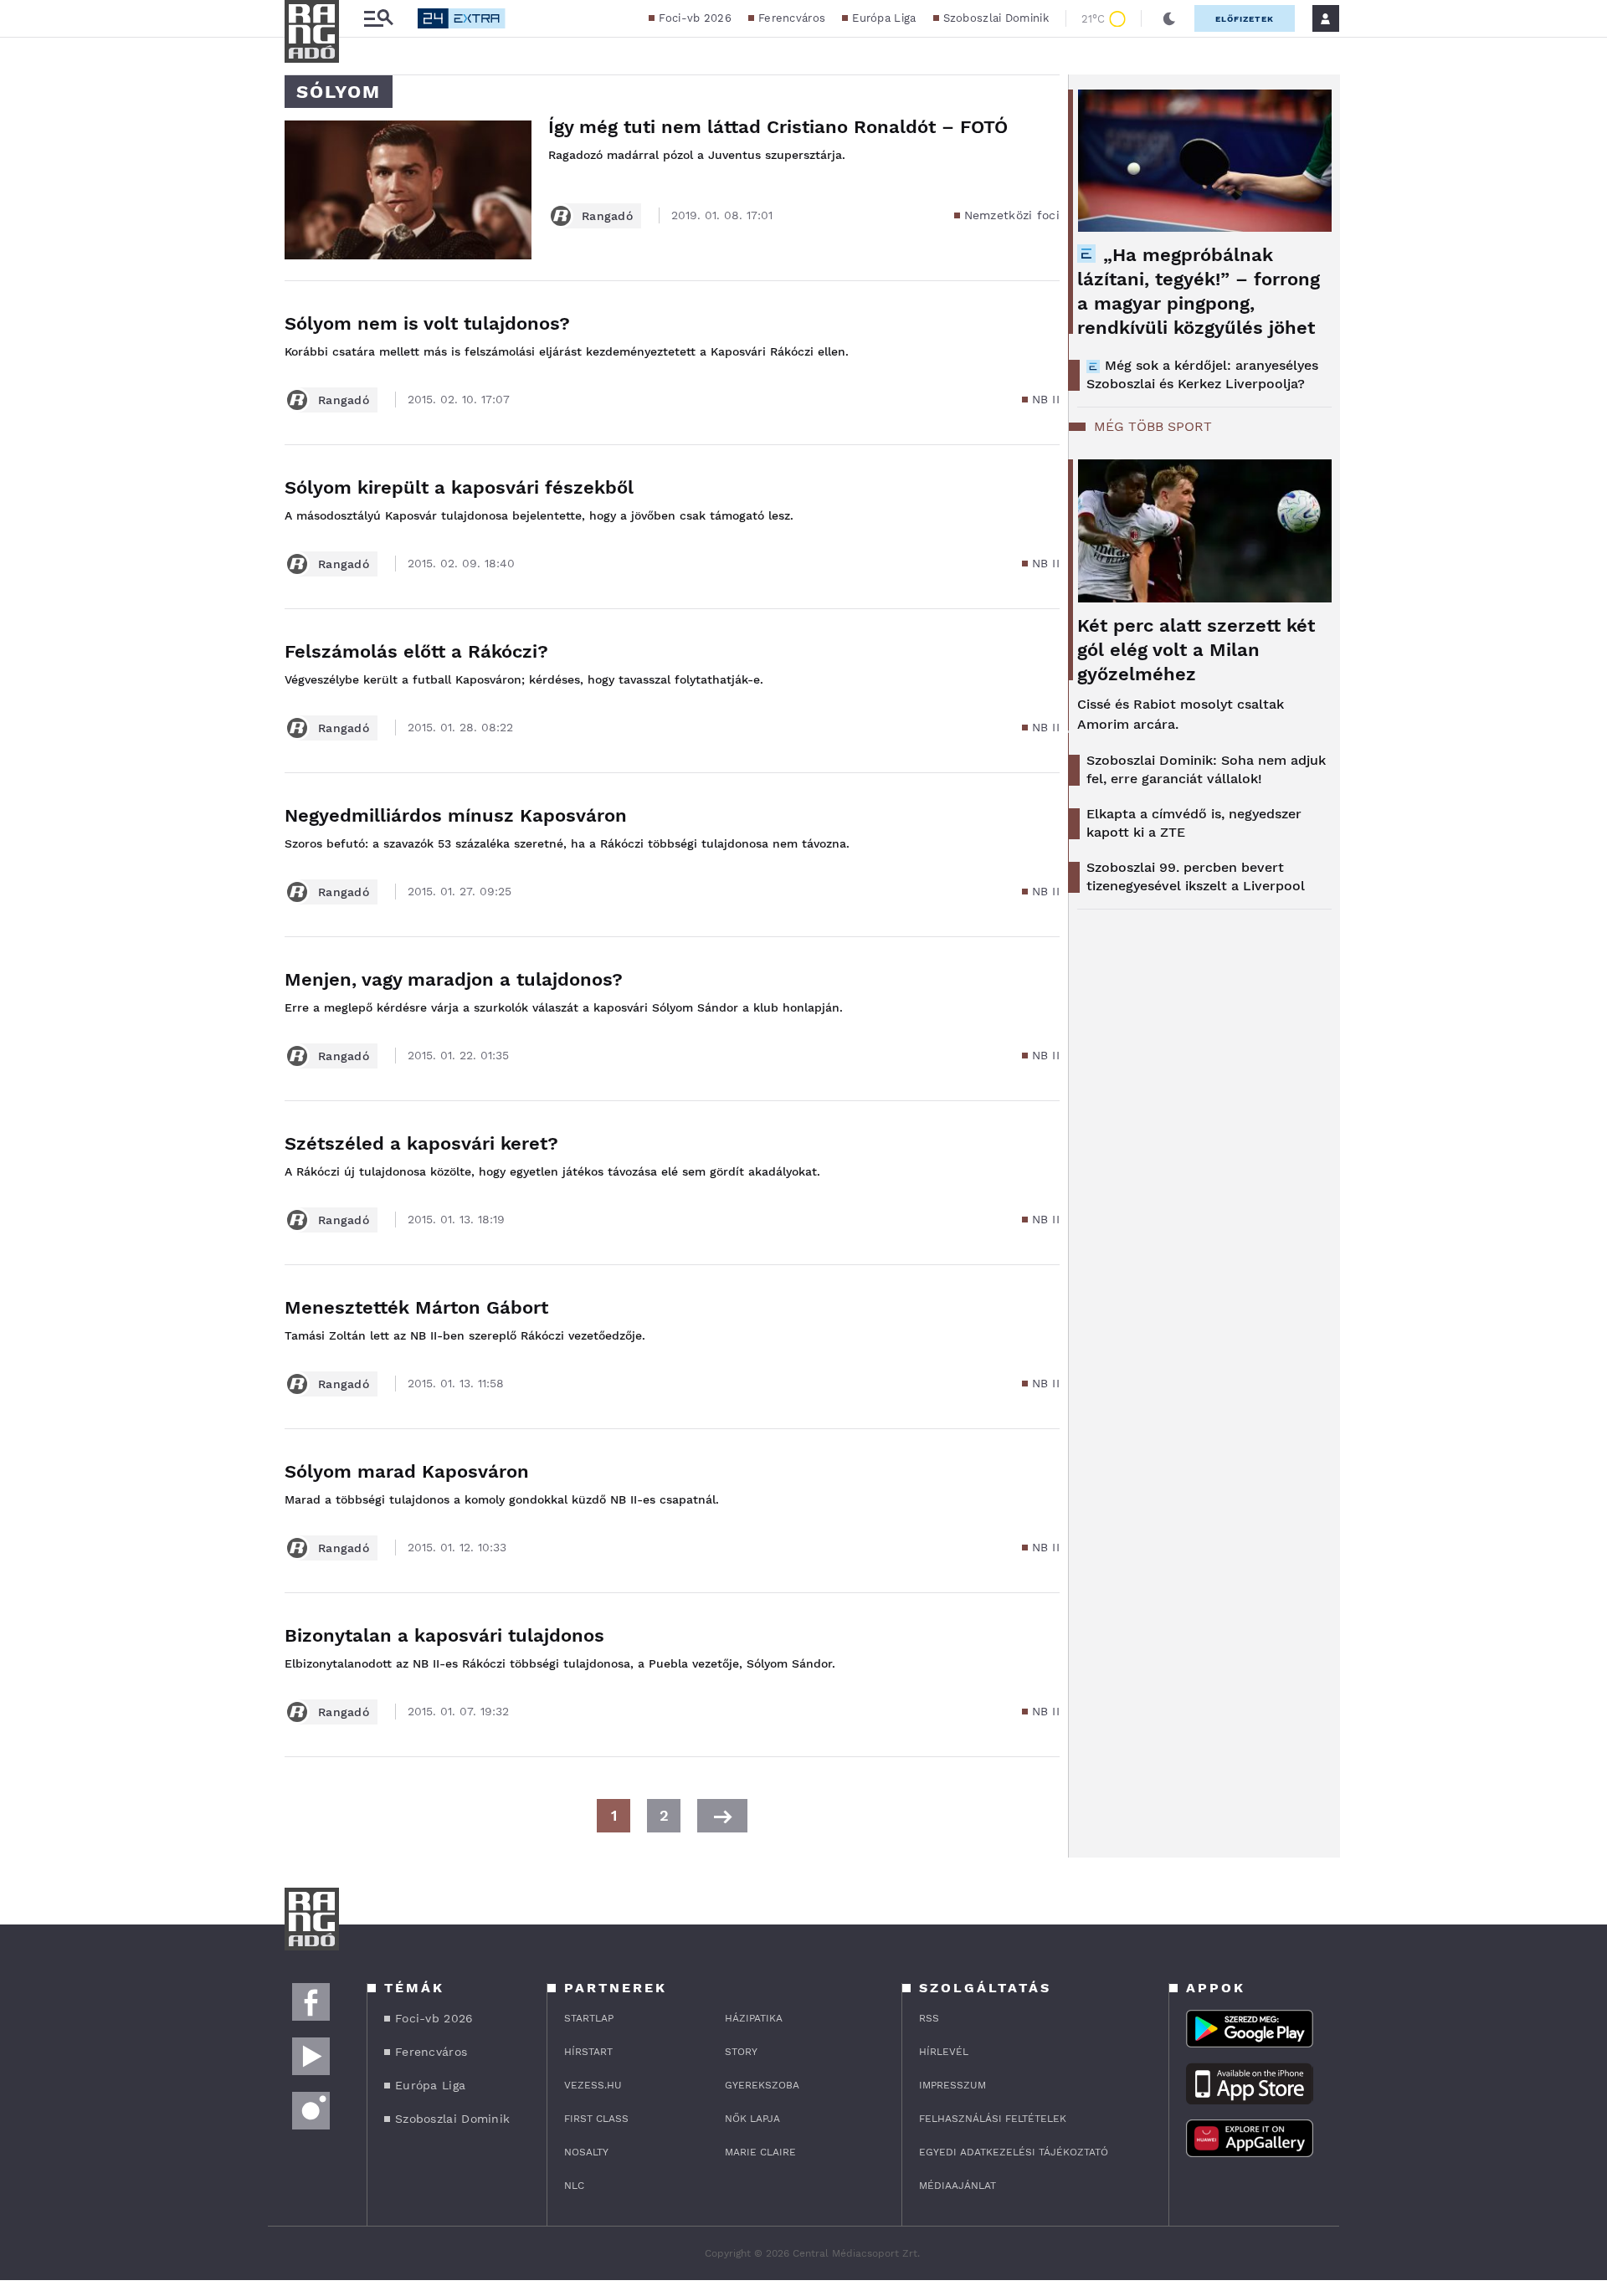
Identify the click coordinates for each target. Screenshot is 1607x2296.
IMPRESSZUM (952, 2085)
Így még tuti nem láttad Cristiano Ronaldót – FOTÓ (778, 127)
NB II (1046, 399)
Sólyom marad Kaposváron (407, 1471)
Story (741, 2052)
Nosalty (586, 2152)
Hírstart (588, 2052)
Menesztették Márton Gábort (416, 1307)
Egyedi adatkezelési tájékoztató (1014, 2152)
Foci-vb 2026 (695, 18)
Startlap (589, 2018)
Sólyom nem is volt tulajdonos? (427, 323)
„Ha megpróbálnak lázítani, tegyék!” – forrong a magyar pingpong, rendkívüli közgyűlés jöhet (1199, 291)
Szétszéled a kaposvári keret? (421, 1143)
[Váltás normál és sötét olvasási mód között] (1169, 18)
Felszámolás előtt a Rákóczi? (416, 651)
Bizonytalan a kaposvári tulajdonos (444, 1635)
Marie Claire (760, 2152)
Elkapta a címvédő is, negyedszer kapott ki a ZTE (1194, 823)
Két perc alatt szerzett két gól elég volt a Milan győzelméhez (1196, 650)
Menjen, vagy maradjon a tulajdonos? (454, 979)
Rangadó (607, 216)
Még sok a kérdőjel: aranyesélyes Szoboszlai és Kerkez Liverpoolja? (1202, 374)
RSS (929, 2018)
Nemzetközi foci (1012, 215)
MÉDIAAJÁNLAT (958, 2186)
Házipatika (754, 2018)
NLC (574, 2186)
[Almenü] (378, 19)
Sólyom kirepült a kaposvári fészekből (459, 487)
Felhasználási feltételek (993, 2119)
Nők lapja (752, 2119)
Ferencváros (792, 18)
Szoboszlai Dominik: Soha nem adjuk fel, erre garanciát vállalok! (1206, 769)
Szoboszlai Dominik (996, 18)
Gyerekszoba (762, 2085)
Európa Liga (884, 18)
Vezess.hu (593, 2085)
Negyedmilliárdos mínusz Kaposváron (456, 815)
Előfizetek (1245, 19)
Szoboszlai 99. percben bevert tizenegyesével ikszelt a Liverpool (1196, 876)
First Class (596, 2119)
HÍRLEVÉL (944, 2052)
